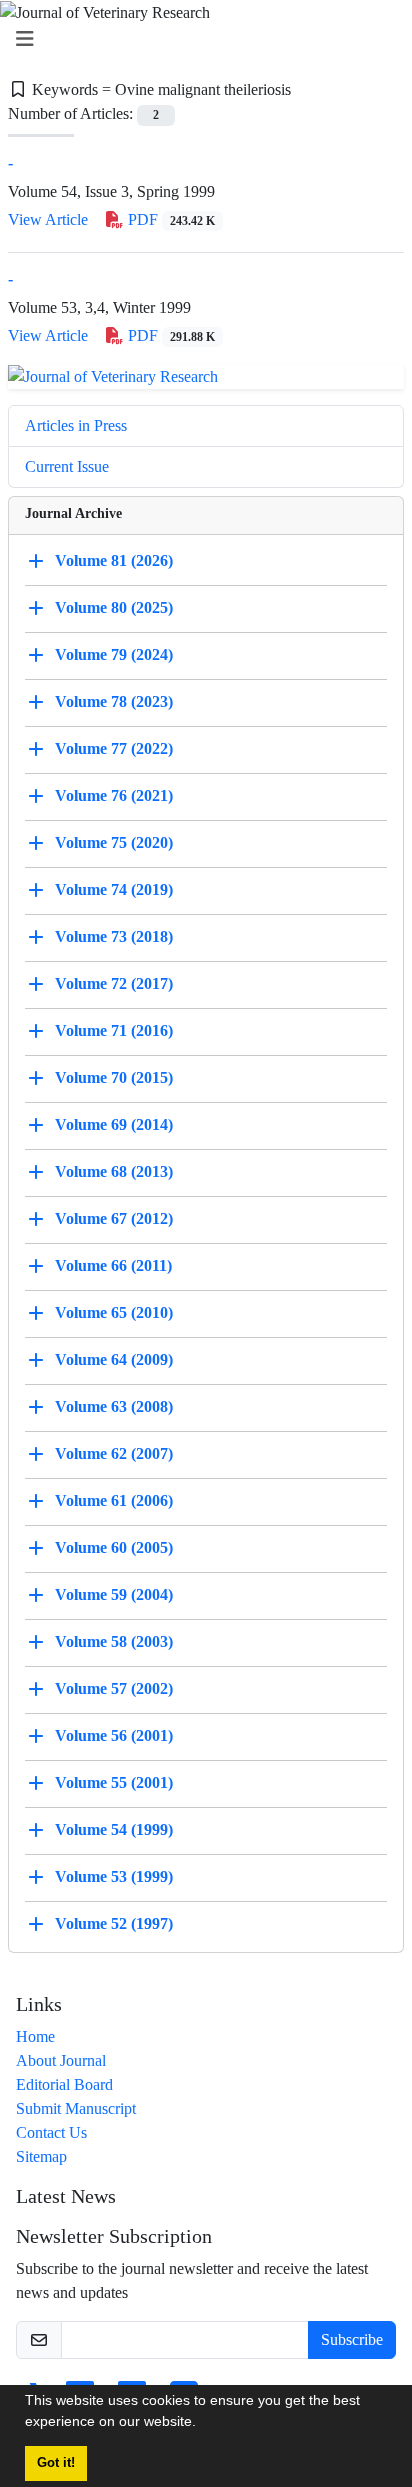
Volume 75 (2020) (114, 842)
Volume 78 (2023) (114, 701)
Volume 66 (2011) (113, 1265)
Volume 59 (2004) (114, 1594)
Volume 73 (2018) (114, 936)
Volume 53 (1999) (114, 1876)
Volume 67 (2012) (114, 1218)
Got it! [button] (56, 2463)
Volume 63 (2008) (114, 1406)
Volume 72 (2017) (114, 983)
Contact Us (51, 2132)
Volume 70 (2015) (114, 1077)
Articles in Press (76, 425)
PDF (169, 219)
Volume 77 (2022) (114, 748)
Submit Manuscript (76, 2108)
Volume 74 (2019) (114, 889)
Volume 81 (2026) (114, 560)
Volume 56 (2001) (114, 1735)
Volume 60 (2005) (114, 1547)
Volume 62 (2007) (114, 1453)
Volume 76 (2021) (114, 795)
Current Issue (67, 466)
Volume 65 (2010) (114, 1312)
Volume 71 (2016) (114, 1030)
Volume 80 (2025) (114, 607)
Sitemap (41, 2156)
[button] (203, 2424)
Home (35, 2036)
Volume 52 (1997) (114, 1923)
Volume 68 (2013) (114, 1171)
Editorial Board (64, 2084)
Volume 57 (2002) (114, 1688)
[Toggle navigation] (200, 39)
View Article (48, 219)
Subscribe (352, 2339)
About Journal (61, 2060)
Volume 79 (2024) (114, 654)
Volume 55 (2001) (114, 1782)
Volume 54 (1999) (114, 1829)
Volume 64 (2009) (114, 1359)
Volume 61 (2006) (114, 1500)
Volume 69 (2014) (114, 1124)
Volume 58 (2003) (114, 1641)
